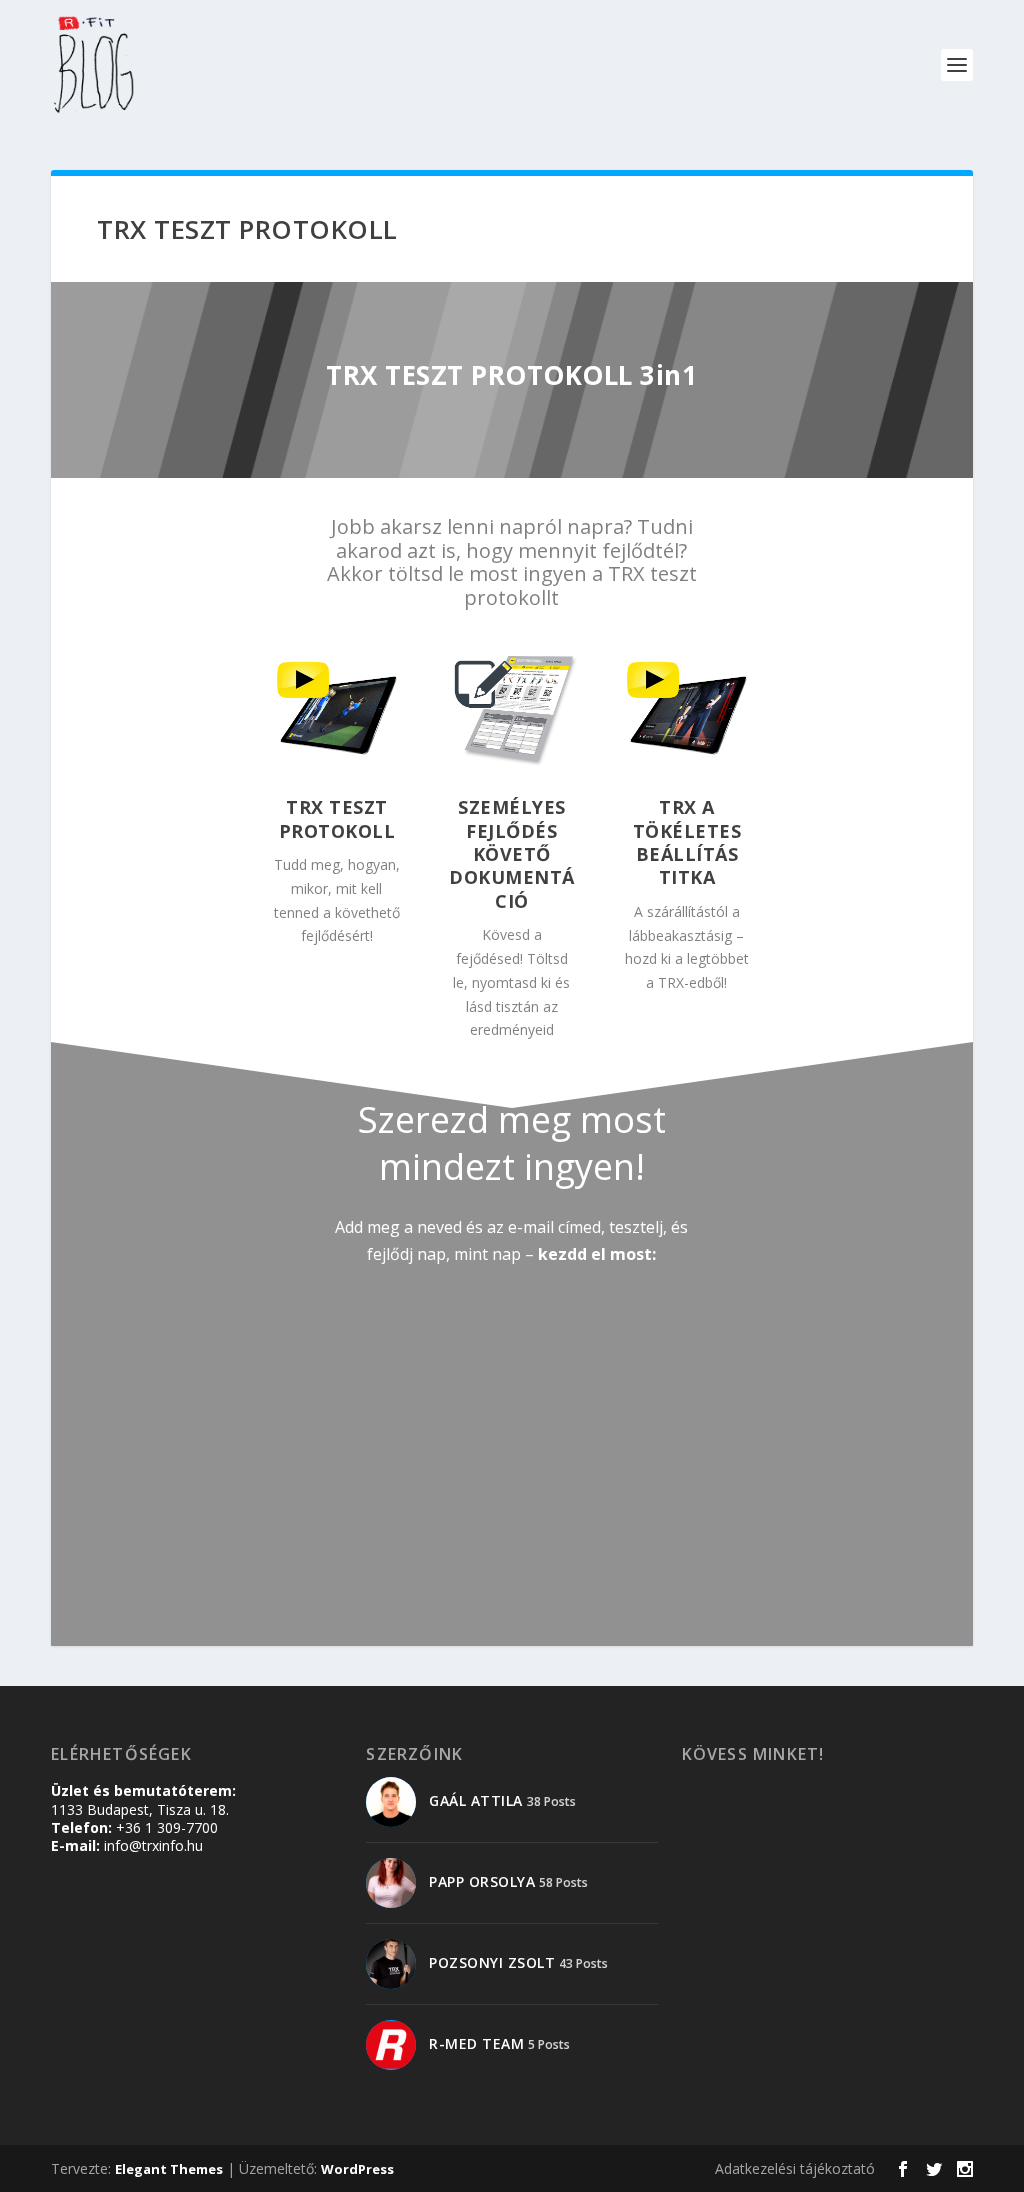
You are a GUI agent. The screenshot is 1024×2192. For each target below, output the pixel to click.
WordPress (357, 2169)
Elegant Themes (169, 2169)
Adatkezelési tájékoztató (795, 2168)
